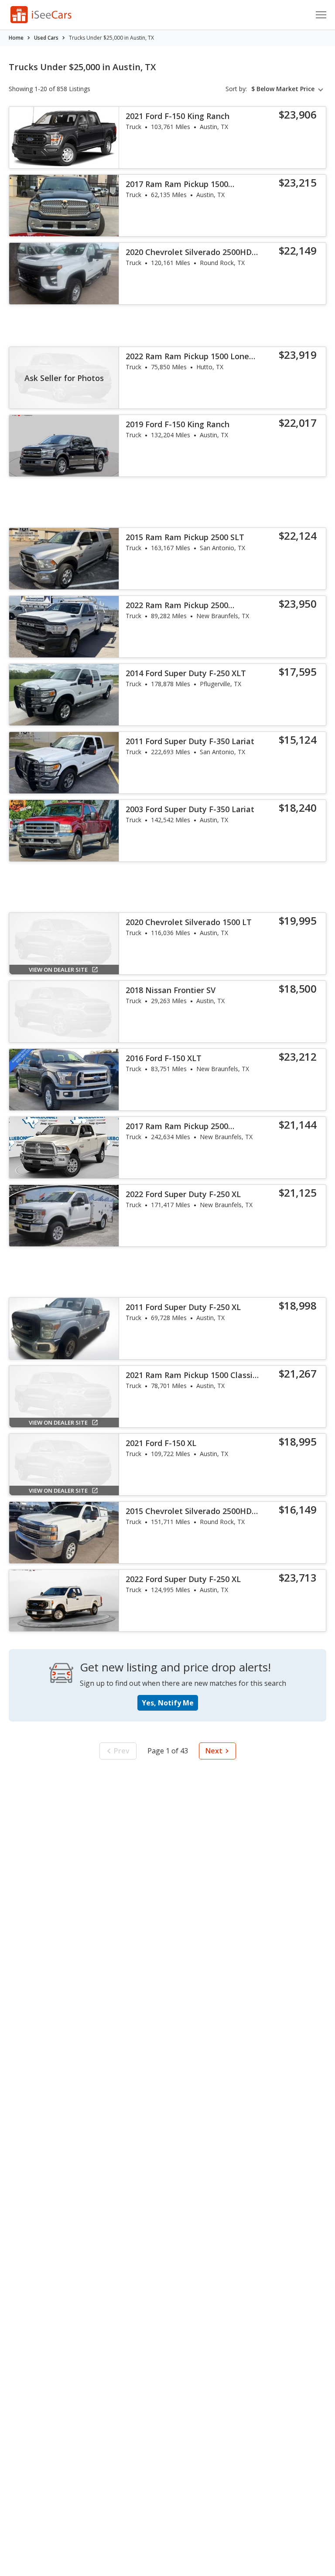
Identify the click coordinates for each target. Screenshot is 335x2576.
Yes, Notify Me (168, 1703)
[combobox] (289, 89)
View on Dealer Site (58, 970)
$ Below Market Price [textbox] (283, 89)
